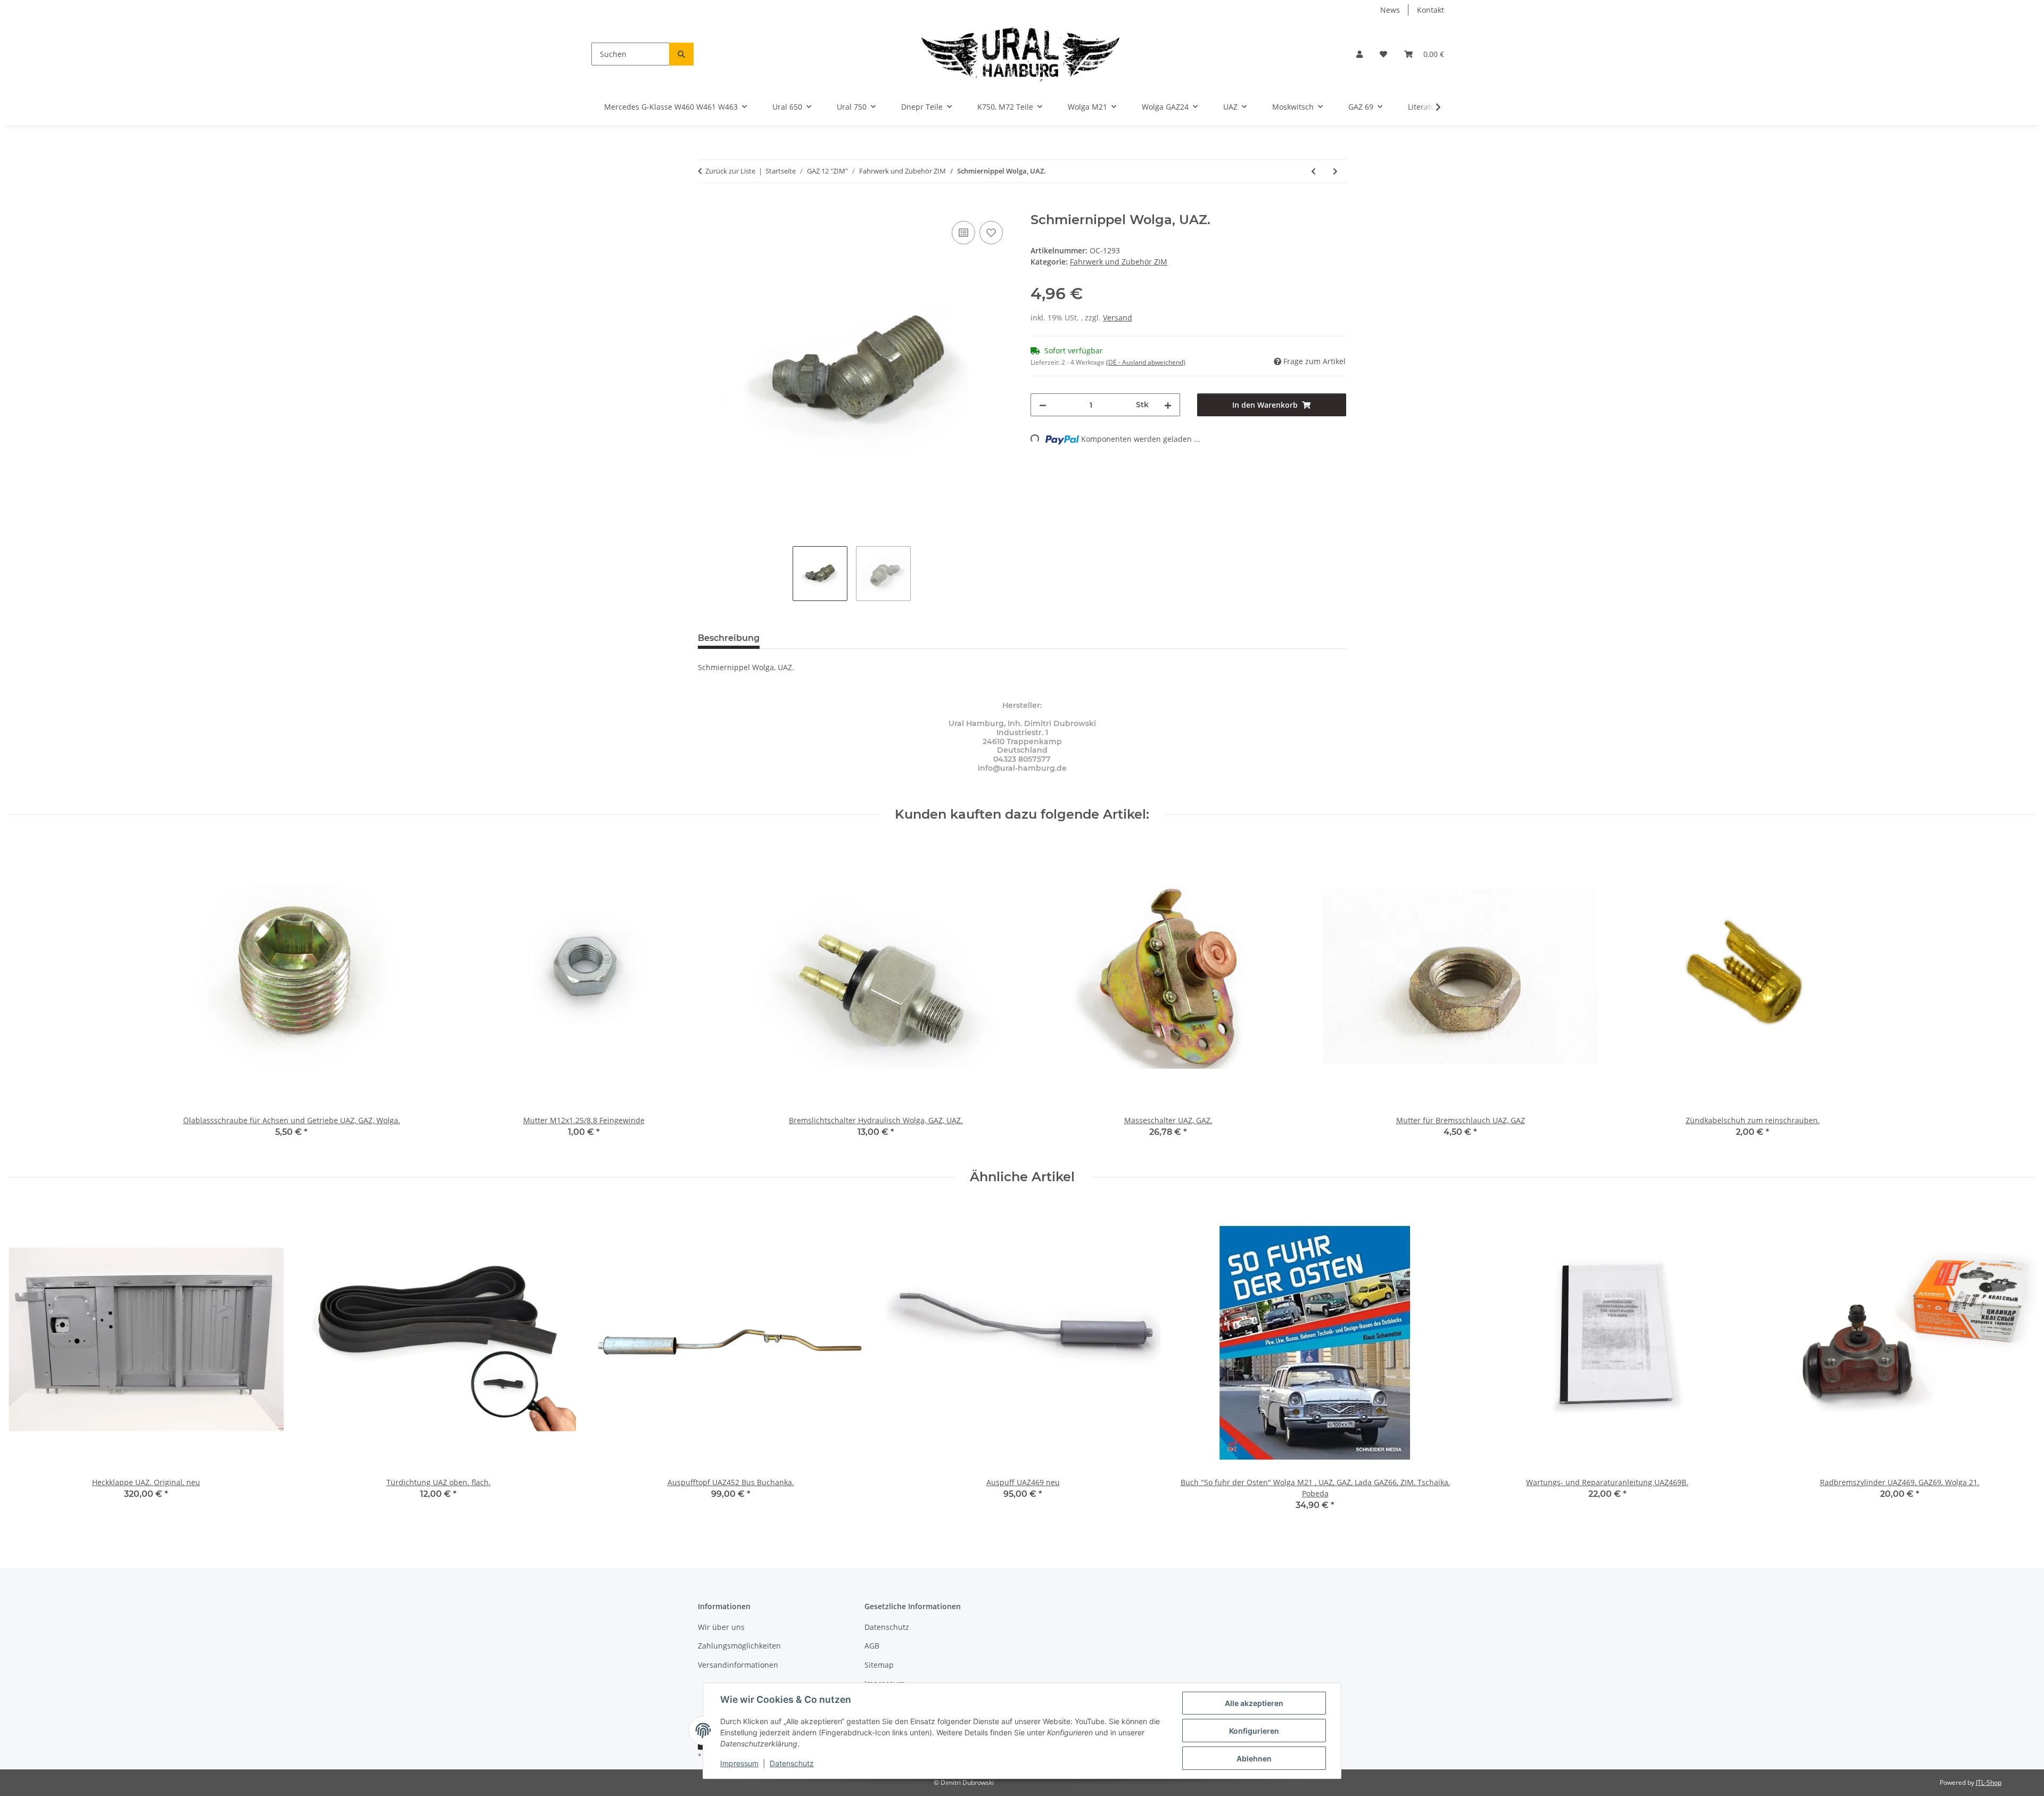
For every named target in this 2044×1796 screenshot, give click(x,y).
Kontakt (1431, 10)
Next (2018, 1364)
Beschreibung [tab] (729, 638)
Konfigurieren (1254, 1731)
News (1390, 10)
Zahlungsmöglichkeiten (739, 1646)
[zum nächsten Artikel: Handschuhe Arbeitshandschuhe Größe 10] (1335, 171)
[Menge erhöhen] (1168, 405)
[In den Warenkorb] (706, 207)
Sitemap (879, 1665)
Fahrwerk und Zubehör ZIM (1119, 262)
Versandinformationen (738, 1665)
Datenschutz (792, 1763)
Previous (26, 1364)
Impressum (739, 1763)
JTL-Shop (1989, 1782)
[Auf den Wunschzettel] (991, 233)
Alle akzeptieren (1254, 1703)
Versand (1118, 318)
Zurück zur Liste (730, 171)
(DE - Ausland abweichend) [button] (1146, 362)
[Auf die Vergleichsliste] (963, 233)
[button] (1359, 54)
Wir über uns (721, 1627)
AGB (872, 1646)
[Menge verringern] (1043, 405)
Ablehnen (1254, 1758)
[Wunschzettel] (1383, 54)
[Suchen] (681, 54)
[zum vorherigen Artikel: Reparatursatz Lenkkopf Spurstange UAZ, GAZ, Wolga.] (1313, 171)
